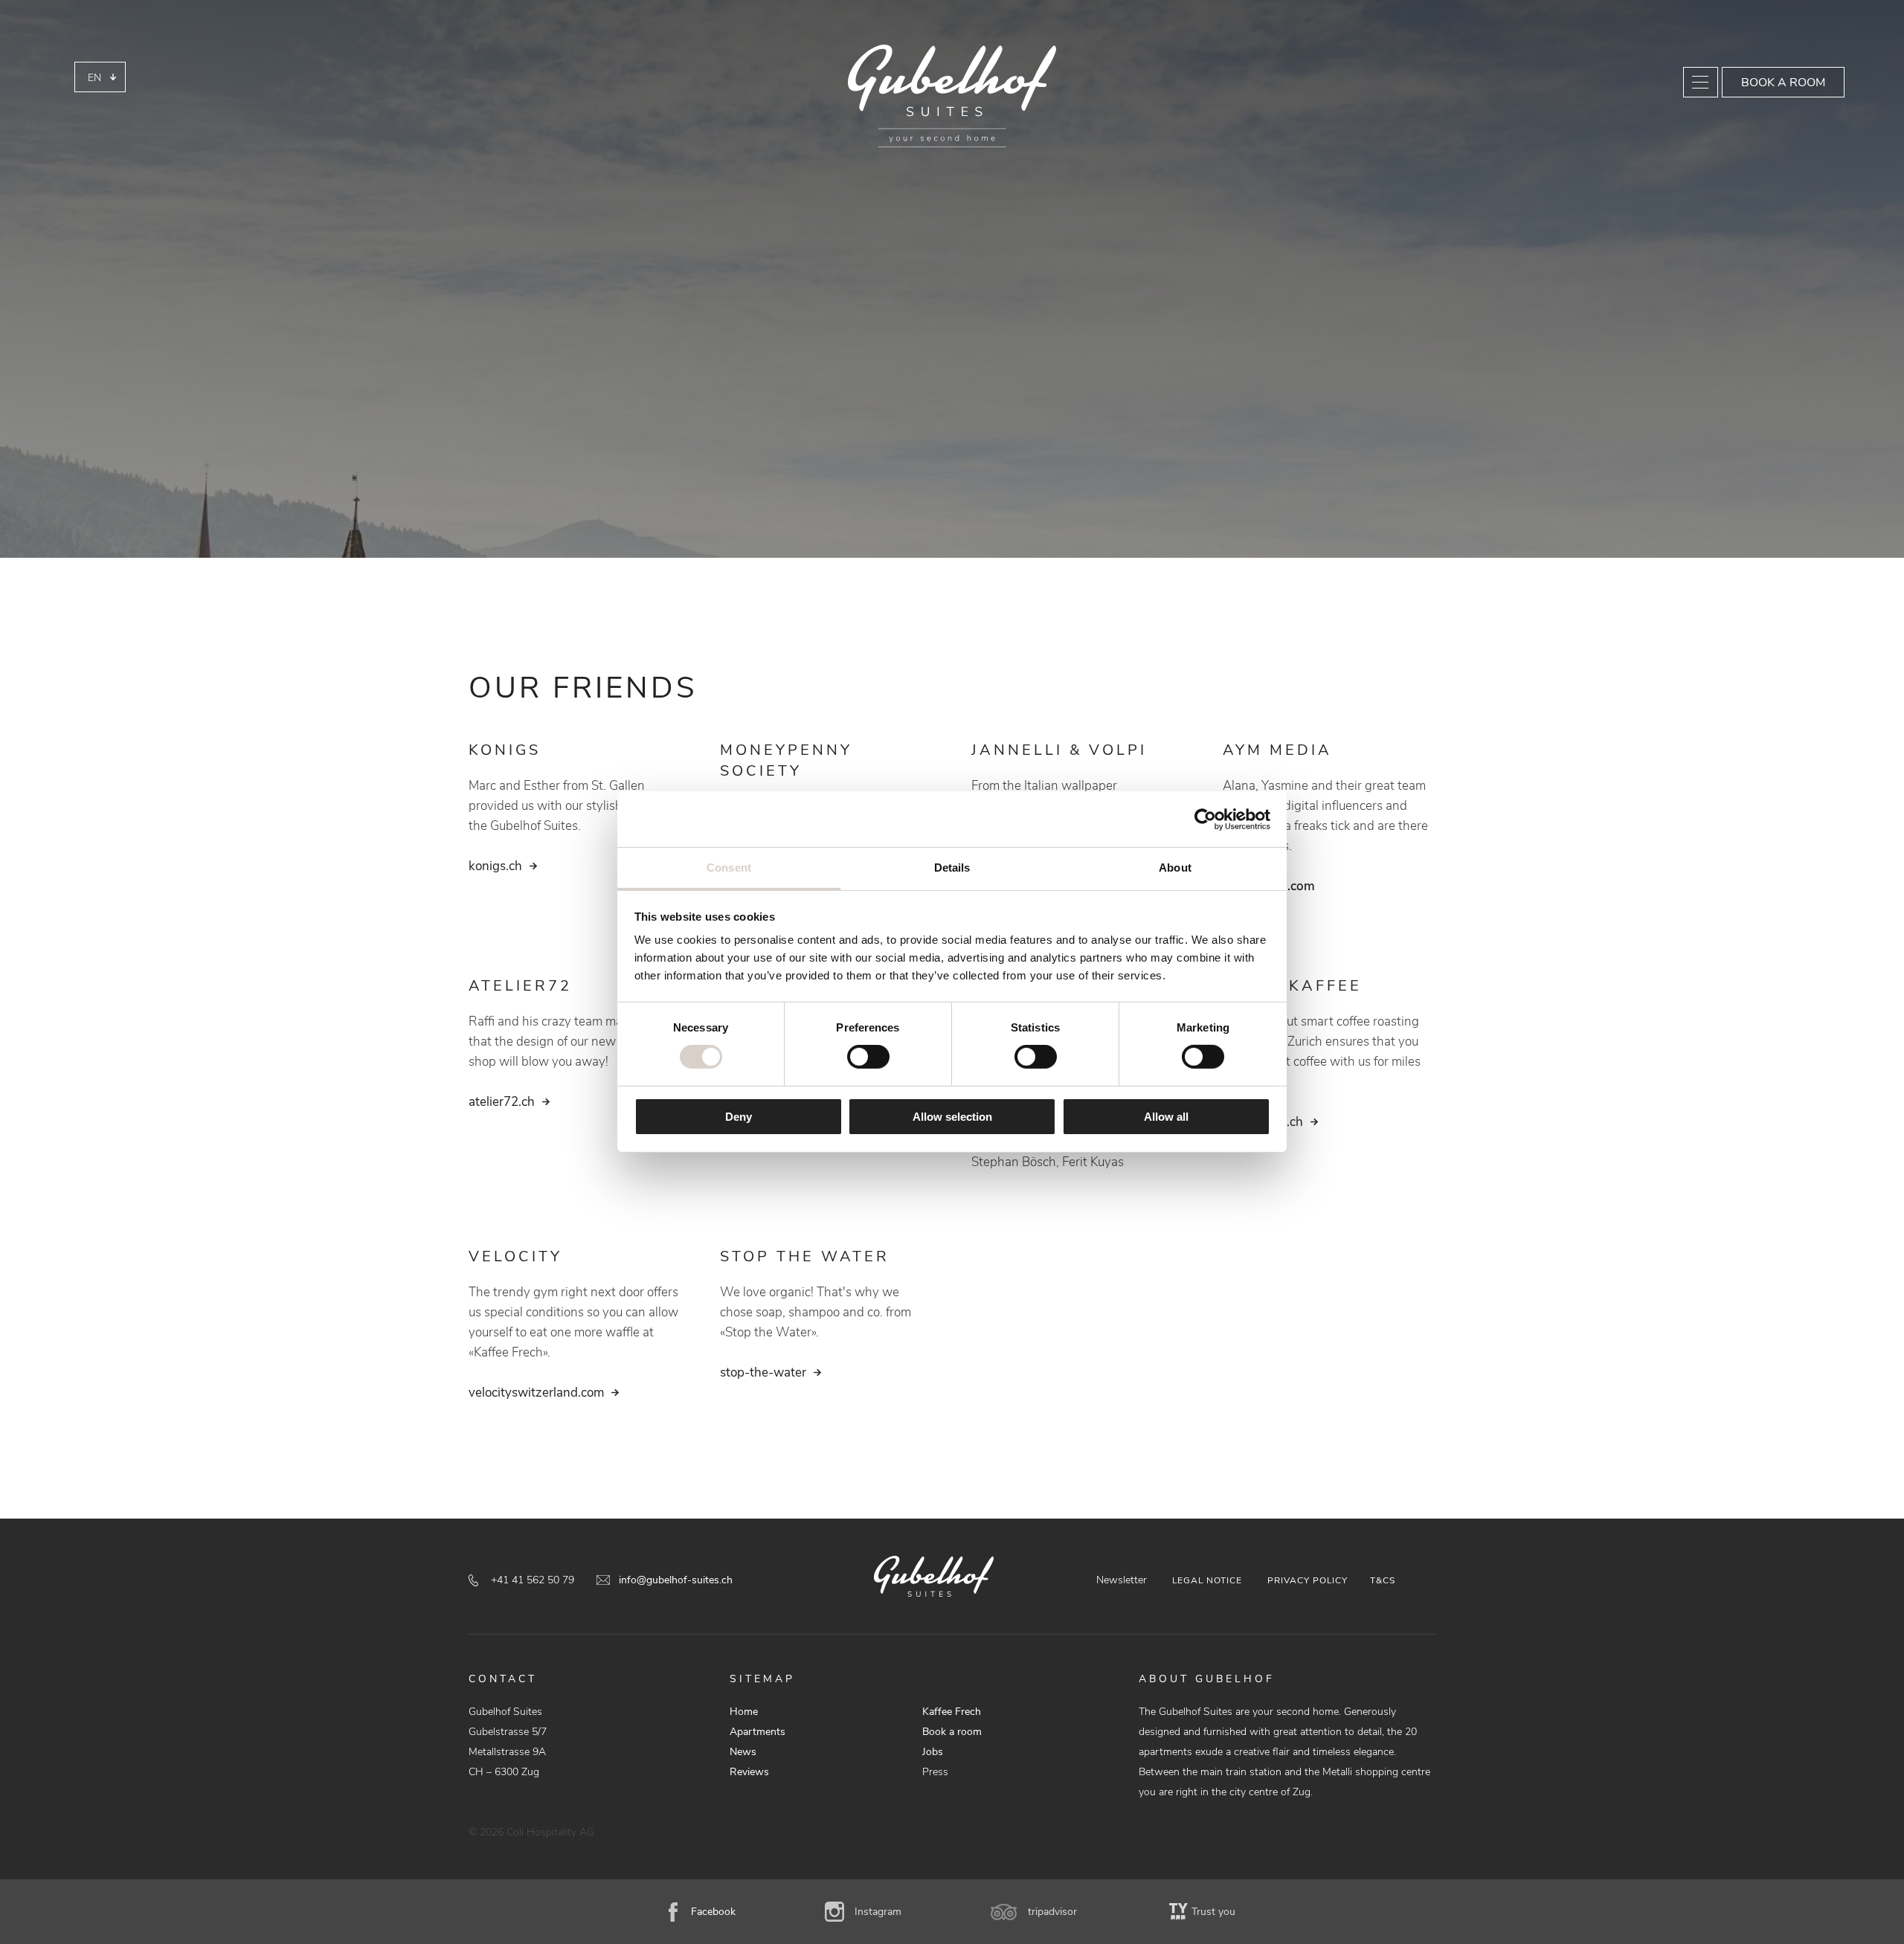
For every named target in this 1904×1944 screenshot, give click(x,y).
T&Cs (1383, 1580)
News (743, 1752)
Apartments (758, 1732)
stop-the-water (763, 1372)
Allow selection (952, 1117)
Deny (739, 1117)
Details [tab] (952, 868)
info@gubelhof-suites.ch (676, 1580)
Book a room (1783, 83)
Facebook (713, 1912)
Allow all (1166, 1117)
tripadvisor (1052, 1912)
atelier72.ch (502, 1102)
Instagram (878, 1912)
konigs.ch (495, 866)
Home (744, 1712)
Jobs (933, 1752)
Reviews (749, 1772)
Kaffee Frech (952, 1712)
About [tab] (1175, 868)
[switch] (868, 1057)
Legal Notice (1207, 1580)
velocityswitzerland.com (536, 1393)
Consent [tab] (729, 868)
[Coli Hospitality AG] (952, 96)
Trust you (1213, 1912)
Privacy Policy (1308, 1580)
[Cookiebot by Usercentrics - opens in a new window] (1205, 819)
